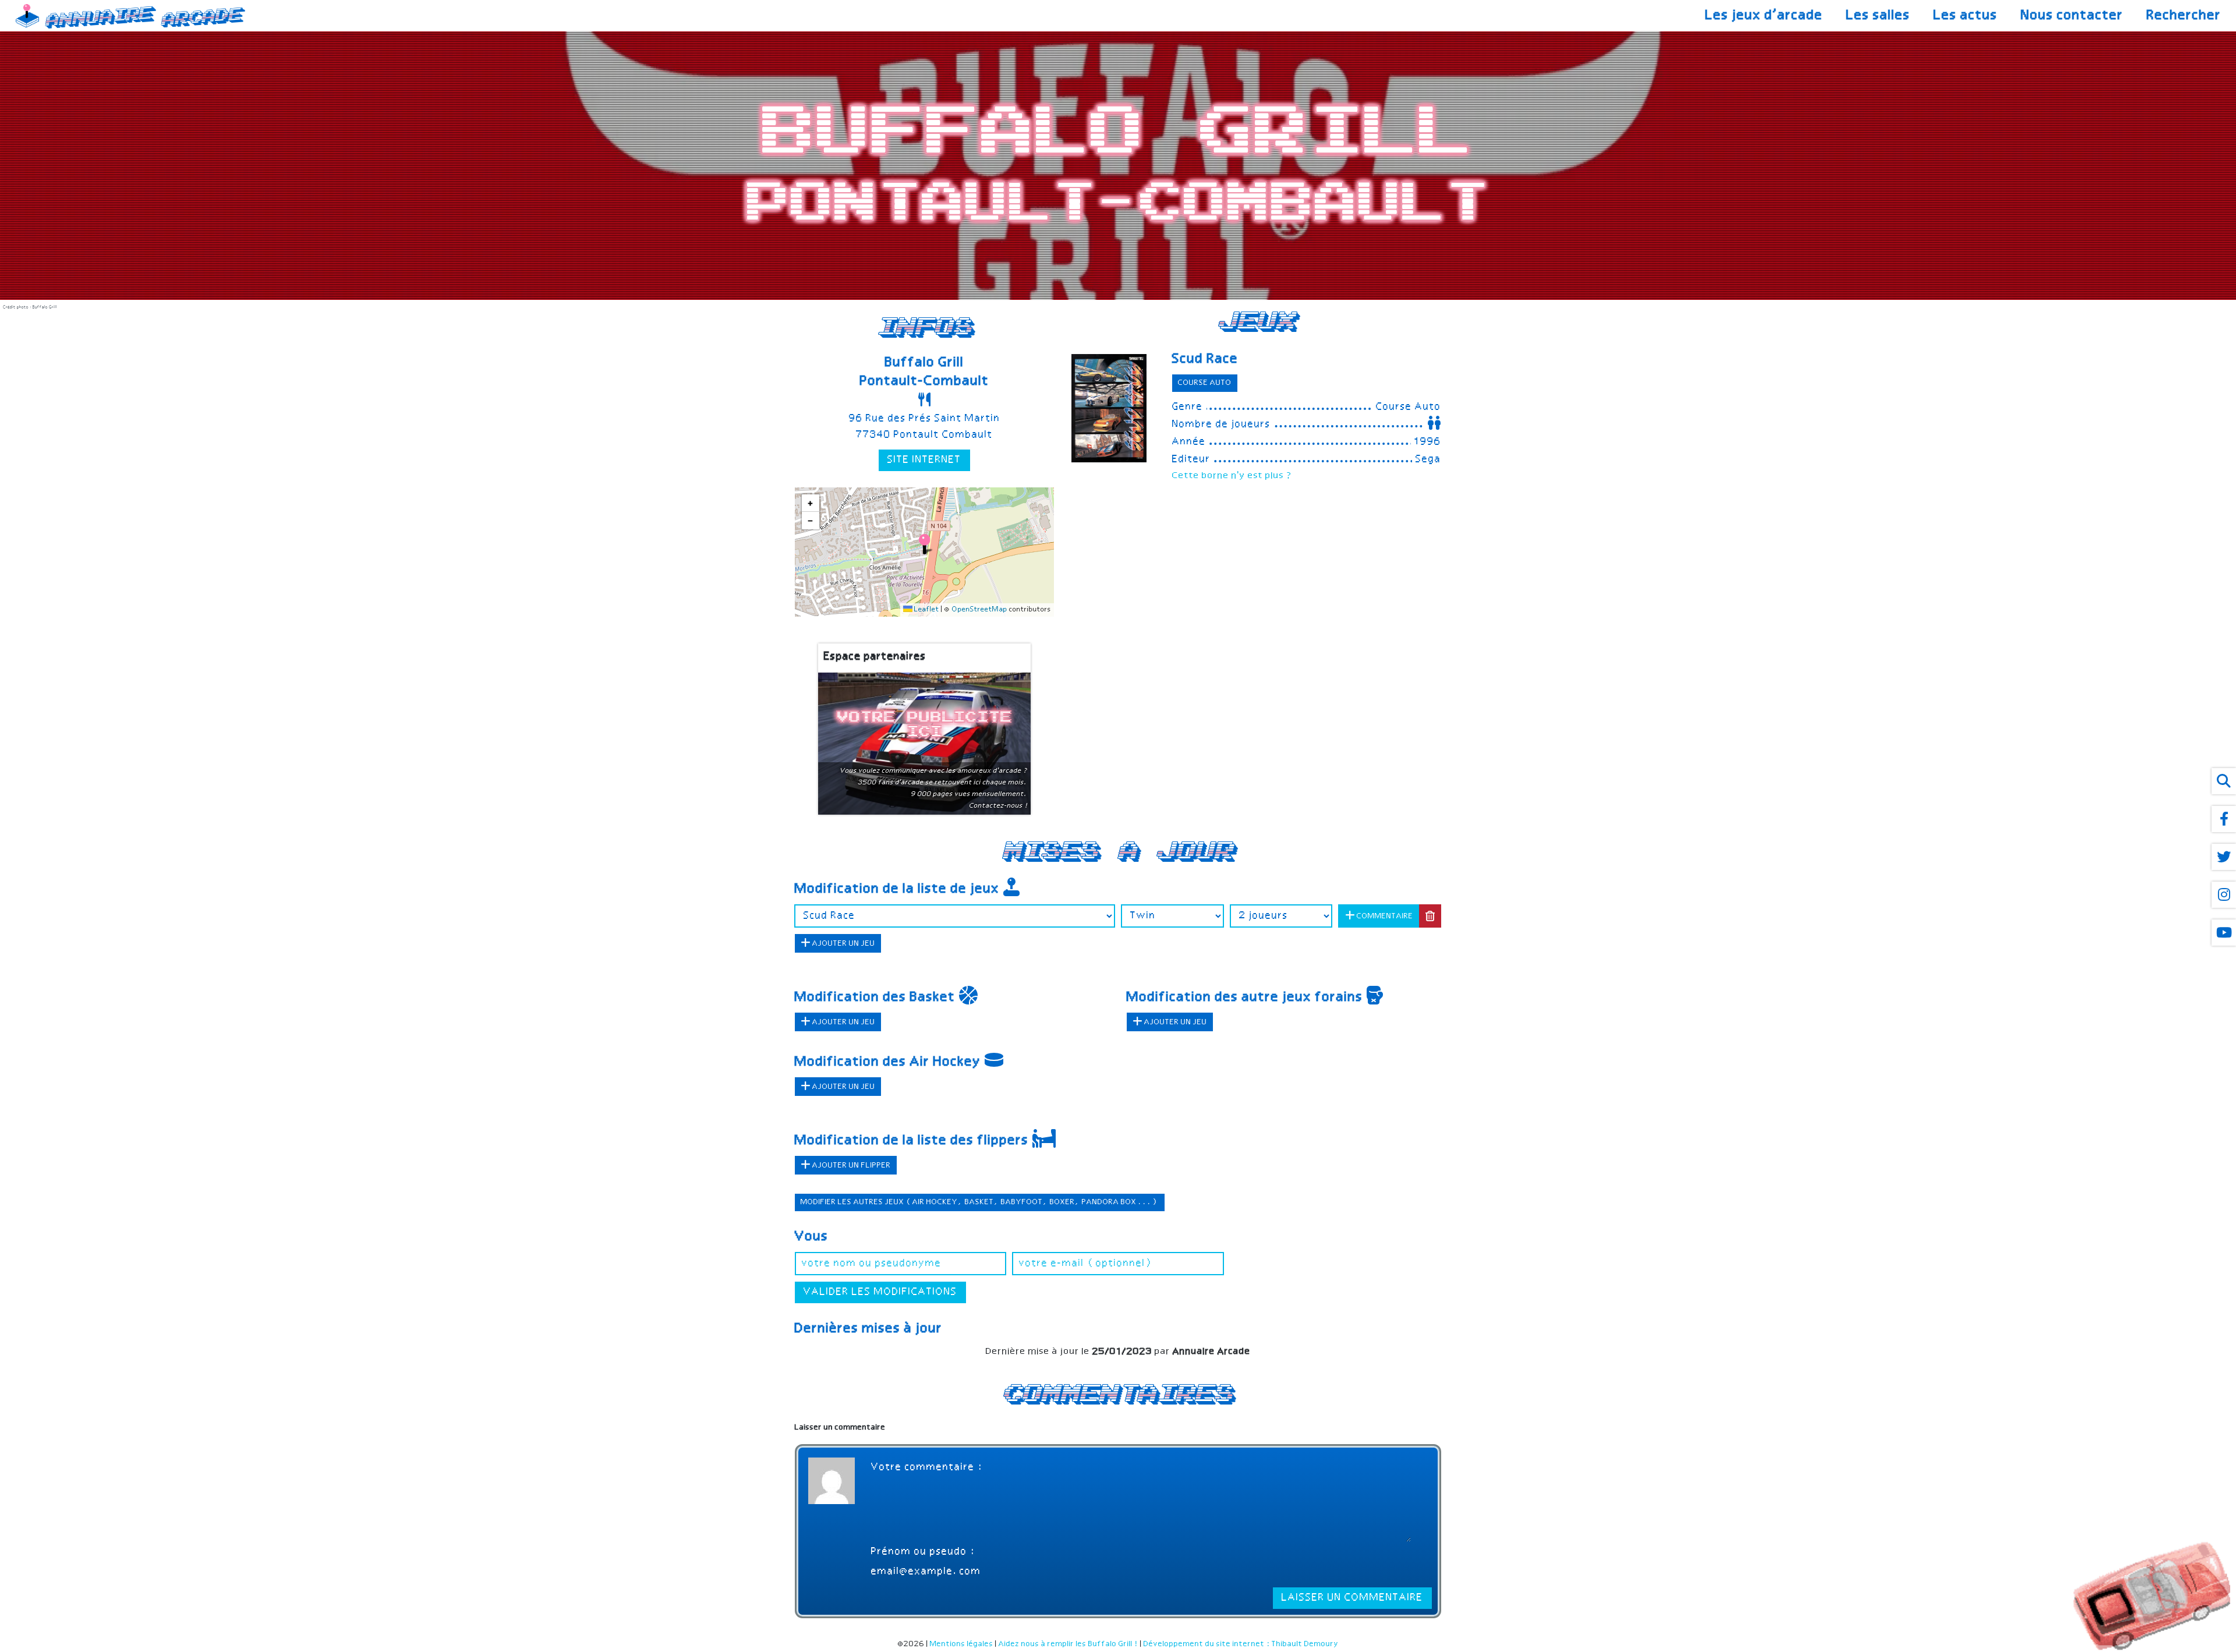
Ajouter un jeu (843, 944)
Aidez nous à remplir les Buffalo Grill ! (1069, 1644)
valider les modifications (880, 1292)
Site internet (924, 460)
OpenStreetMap (980, 610)
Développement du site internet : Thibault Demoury (1241, 1644)
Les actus (1966, 16)
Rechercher (2184, 16)
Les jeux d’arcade (1764, 16)
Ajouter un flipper (851, 1165)
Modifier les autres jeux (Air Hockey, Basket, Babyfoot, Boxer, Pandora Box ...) (980, 1202)
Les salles (1878, 16)
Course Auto (1205, 383)
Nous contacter (2072, 16)
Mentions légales (962, 1644)
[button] (924, 544)
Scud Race (1205, 359)
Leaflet (926, 610)
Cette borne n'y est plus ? (1232, 476)
